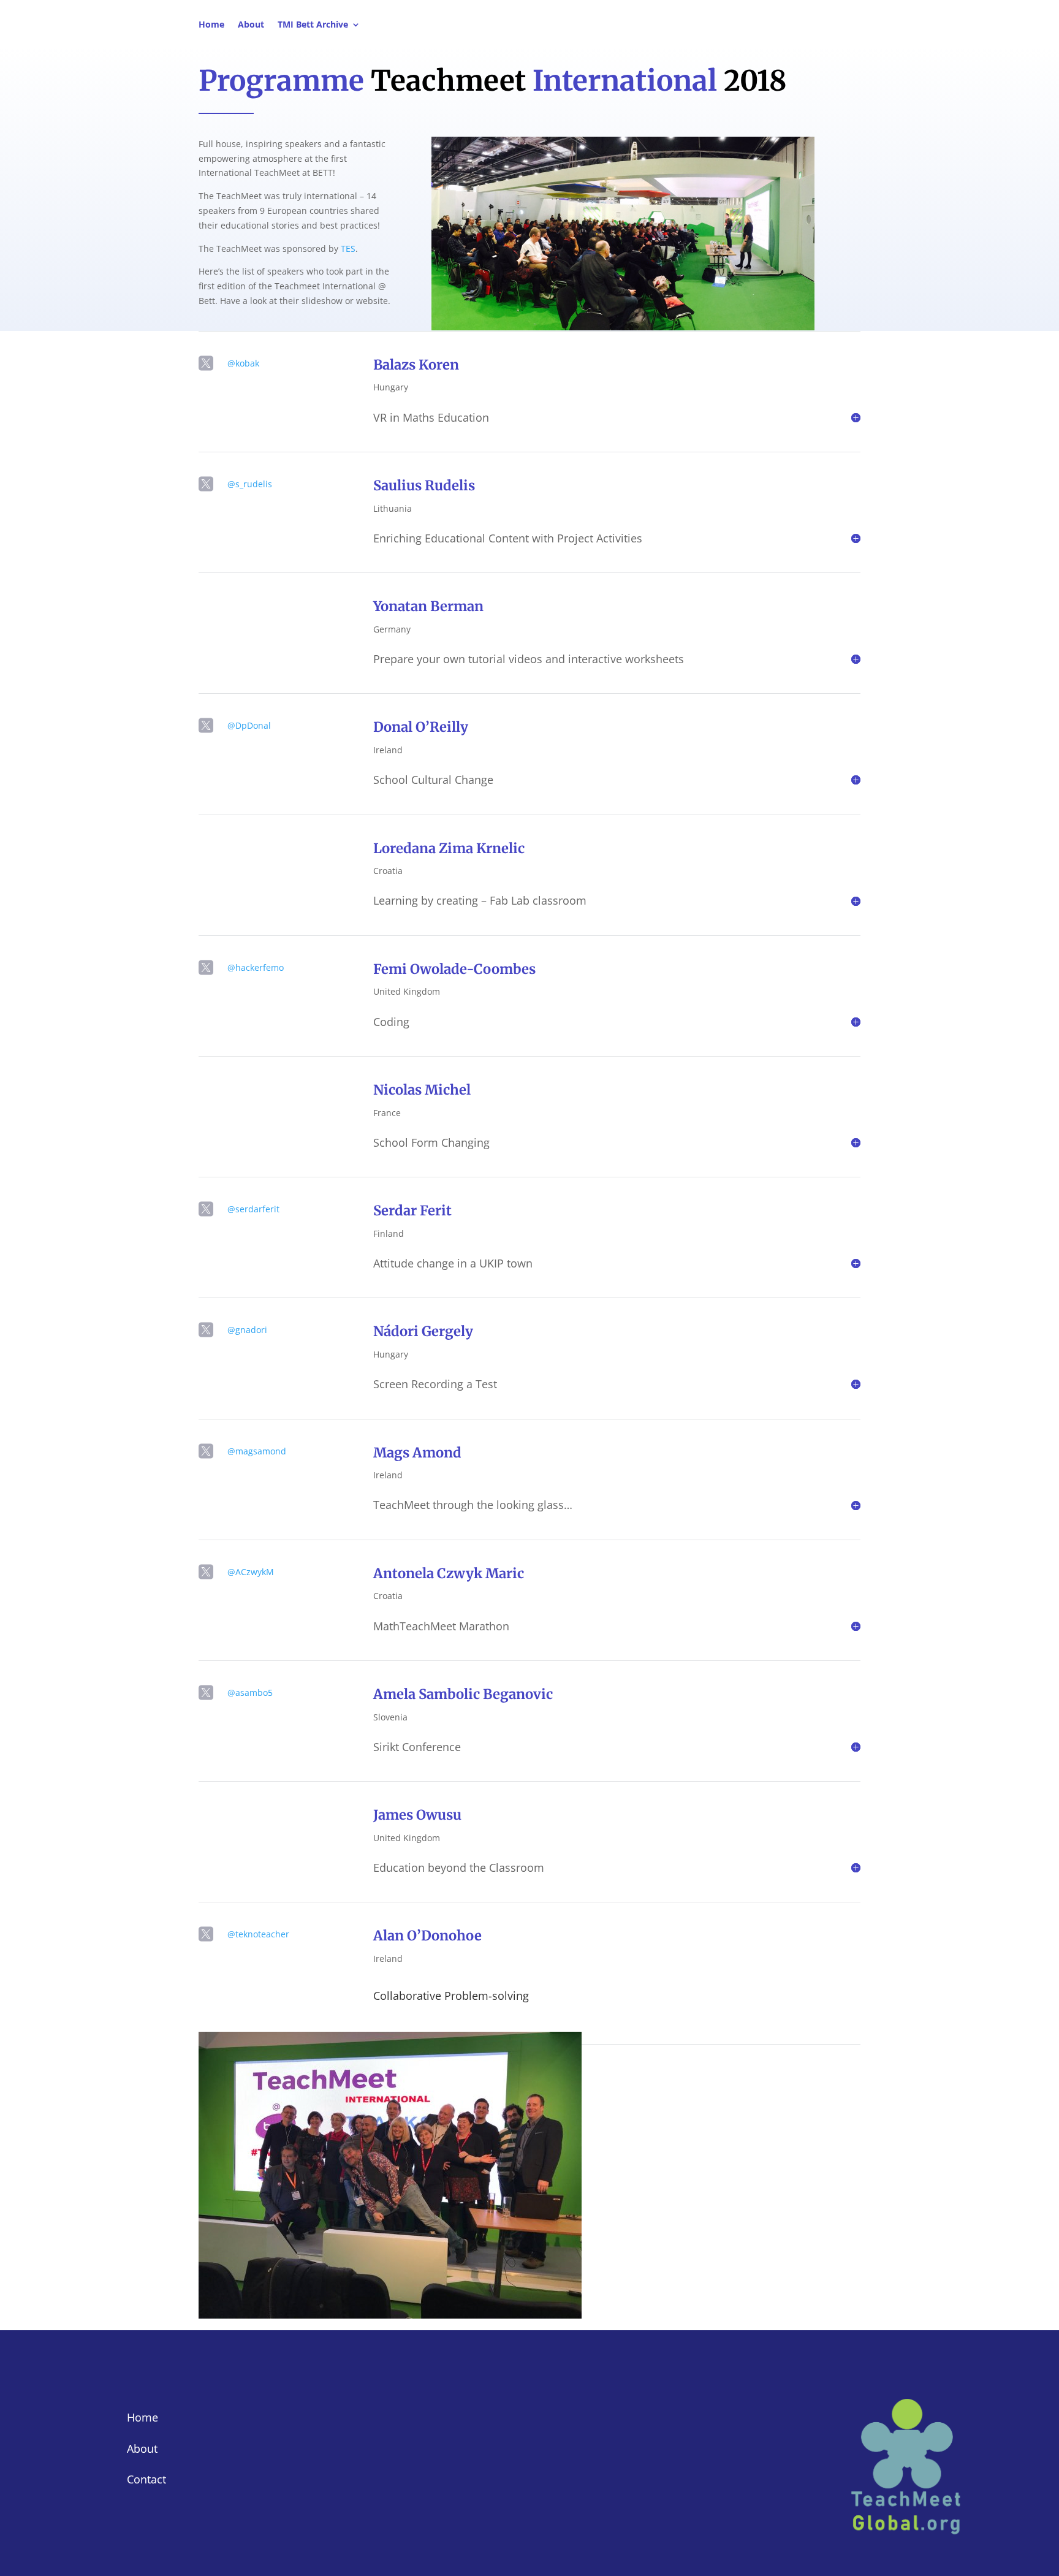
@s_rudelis (250, 484)
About (251, 25)
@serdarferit (253, 1209)
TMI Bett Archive (313, 25)
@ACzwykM (251, 1572)
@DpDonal (249, 725)
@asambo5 (250, 1693)
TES (348, 249)
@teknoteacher (258, 1934)
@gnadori (247, 1330)
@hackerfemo (256, 967)
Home (211, 25)
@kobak (243, 363)
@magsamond (257, 1451)
